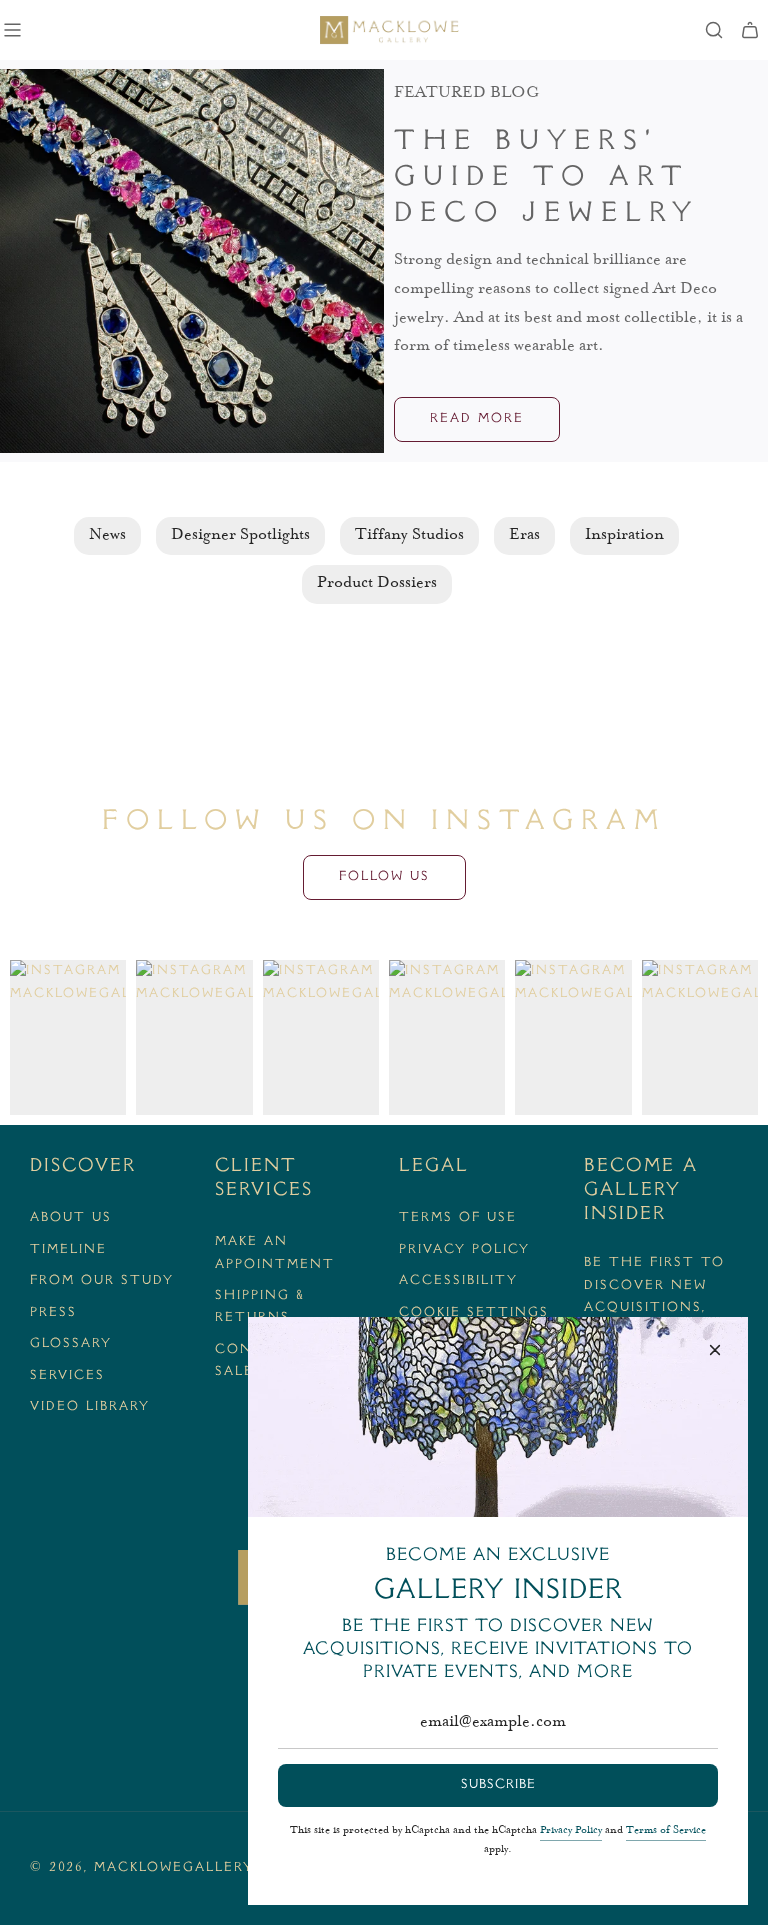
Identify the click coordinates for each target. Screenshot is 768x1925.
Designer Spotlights (240, 536)
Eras (524, 536)
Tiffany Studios (409, 536)
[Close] (715, 1350)
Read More (477, 419)
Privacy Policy (571, 1831)
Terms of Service (666, 1831)
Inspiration (624, 536)
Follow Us (384, 877)
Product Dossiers (377, 584)
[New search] (714, 30)
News (107, 536)
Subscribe (498, 1785)
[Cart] (750, 30)
